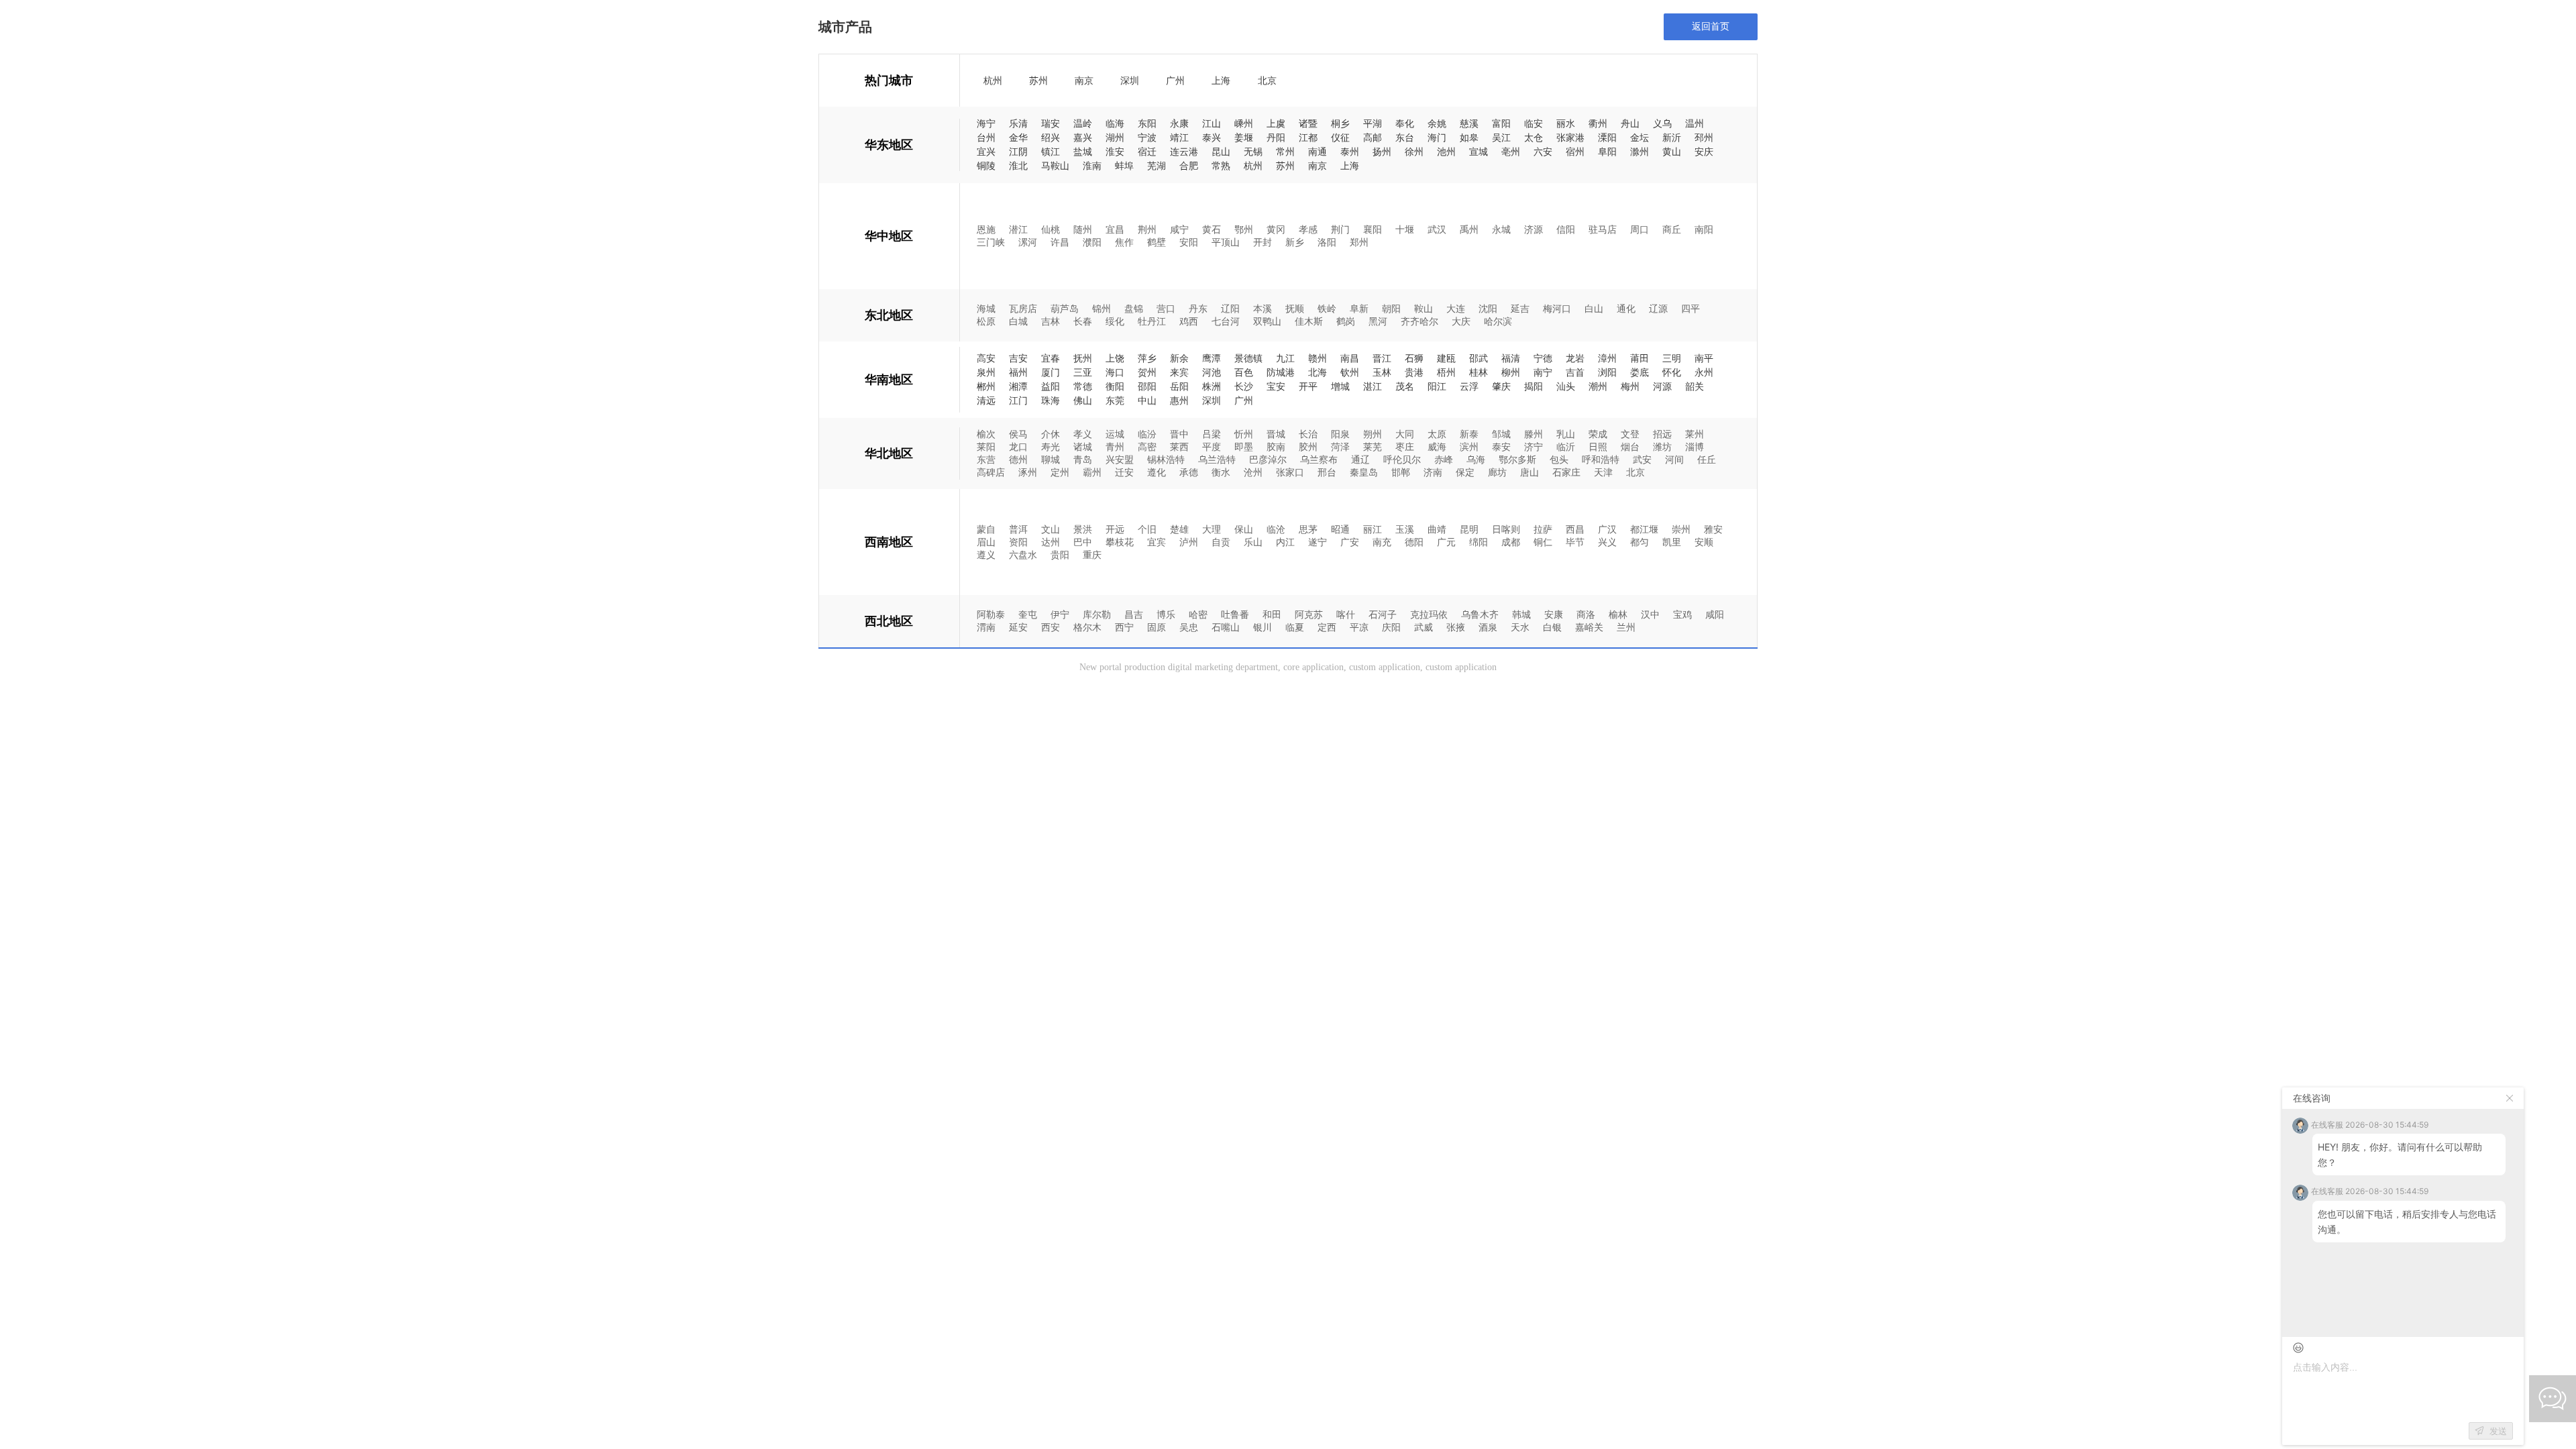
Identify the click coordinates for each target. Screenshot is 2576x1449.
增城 (1340, 387)
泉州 (986, 373)
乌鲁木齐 (1480, 614)
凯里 (1672, 542)
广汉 (1607, 529)
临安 (1534, 124)
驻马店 (1603, 229)
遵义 (986, 554)
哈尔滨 (1498, 321)
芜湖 (1157, 166)
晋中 (1179, 434)
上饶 (1115, 359)
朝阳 (1391, 308)
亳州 (1511, 152)
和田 (1272, 614)
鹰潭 (1212, 359)
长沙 (1244, 387)
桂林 (1479, 373)
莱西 (1179, 446)
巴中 (1083, 542)
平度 (1212, 446)
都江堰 (1644, 529)
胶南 (1276, 446)
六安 (1543, 152)
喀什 (1346, 614)
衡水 (1221, 472)
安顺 (1704, 542)
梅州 (1630, 387)
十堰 (1405, 229)
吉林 (1051, 321)
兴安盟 (1120, 459)
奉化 (1405, 124)
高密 (1147, 446)
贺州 (1147, 373)
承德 (1189, 472)
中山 (1147, 401)
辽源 (1658, 308)
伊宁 (1060, 614)
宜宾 (1157, 542)
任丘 (1707, 459)
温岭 (1083, 124)
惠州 (1179, 401)
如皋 (1469, 138)
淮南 (1092, 166)
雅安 (1713, 529)
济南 (1433, 472)
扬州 (1382, 152)
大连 (1456, 308)
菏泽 (1340, 446)
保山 (1244, 529)
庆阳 (1391, 627)
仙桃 (1051, 229)
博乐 (1166, 614)
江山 (1212, 124)
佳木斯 (1309, 321)
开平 (1308, 387)
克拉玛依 (1429, 614)
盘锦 (1134, 308)
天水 (1520, 627)
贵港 (1414, 373)
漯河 (1028, 242)
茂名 (1405, 387)
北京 (1267, 81)
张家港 (1570, 138)
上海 (1221, 81)
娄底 (1640, 373)
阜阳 (1607, 152)
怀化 (1672, 373)
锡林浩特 (1166, 459)
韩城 (1521, 614)
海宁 (986, 124)
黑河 (1378, 321)
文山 (1051, 529)
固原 (1157, 627)
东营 (986, 459)
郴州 (986, 387)
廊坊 (1497, 472)
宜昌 (1115, 229)
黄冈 (1276, 229)
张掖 (1456, 627)
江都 (1308, 138)
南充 (1382, 542)
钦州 (1350, 373)
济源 (1534, 229)
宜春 (1051, 359)
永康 (1179, 124)
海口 (1115, 373)
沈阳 (1488, 308)
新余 (1179, 359)
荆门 (1340, 229)
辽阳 (1230, 308)
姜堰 (1244, 138)
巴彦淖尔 (1268, 459)
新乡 (1295, 242)
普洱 (1018, 529)
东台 (1405, 138)
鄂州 (1244, 229)
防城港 (1281, 373)
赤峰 (1444, 459)
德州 (1018, 459)
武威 (1424, 627)
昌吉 (1134, 614)
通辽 (1360, 459)
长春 (1083, 321)
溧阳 (1607, 138)
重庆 (1092, 554)
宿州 (1575, 152)
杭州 (993, 81)
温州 (1695, 124)
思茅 (1308, 529)
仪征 (1340, 138)
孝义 (1083, 434)
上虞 (1276, 124)
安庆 (1704, 152)
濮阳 (1092, 242)
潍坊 (1662, 446)
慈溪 (1469, 124)
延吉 (1520, 308)
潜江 (1018, 229)
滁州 (1640, 152)
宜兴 (986, 152)
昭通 (1340, 529)
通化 (1626, 308)
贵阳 (1060, 554)
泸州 (1189, 542)
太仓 (1534, 138)
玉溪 (1405, 529)
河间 (1674, 459)
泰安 (1501, 446)
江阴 (1018, 152)
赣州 (1318, 359)
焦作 (1124, 242)
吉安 (1018, 359)
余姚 (1437, 124)
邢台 (1327, 472)
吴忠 (1189, 627)
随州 (1083, 229)
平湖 (1373, 124)
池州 (1446, 152)
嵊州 (1244, 124)
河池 (1212, 373)
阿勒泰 (991, 614)
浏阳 (1607, 373)
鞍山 (1424, 308)
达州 (1051, 542)
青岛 (1083, 459)
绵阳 (1479, 542)
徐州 (1414, 152)
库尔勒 (1097, 614)
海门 (1437, 138)
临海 (1115, 124)
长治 (1308, 434)
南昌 (1350, 359)
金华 (1018, 138)
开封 (1263, 242)
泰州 (1350, 152)
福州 (1018, 373)
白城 (1018, 321)
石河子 (1383, 614)
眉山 (986, 542)
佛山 (1083, 401)
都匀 (1640, 542)
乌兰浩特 (1217, 459)
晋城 (1276, 434)
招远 (1662, 434)
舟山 (1630, 124)
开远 (1115, 529)
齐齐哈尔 (1419, 321)
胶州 (1308, 446)
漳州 (1607, 359)
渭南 (986, 627)
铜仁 (1543, 542)
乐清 (1018, 124)
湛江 (1373, 387)
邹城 (1501, 434)
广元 (1446, 542)
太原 (1437, 434)
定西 (1327, 627)
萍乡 (1147, 359)
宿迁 (1147, 152)
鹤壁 (1157, 242)
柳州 (1511, 373)
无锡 (1253, 152)
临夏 (1295, 627)
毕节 (1575, 542)
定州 (1060, 472)
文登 (1630, 434)
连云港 (1184, 152)
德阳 (1414, 542)
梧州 (1446, 373)
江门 (1018, 401)
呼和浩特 (1601, 459)
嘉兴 (1083, 138)
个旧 (1147, 529)
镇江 (1051, 152)
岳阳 (1179, 387)
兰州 (1626, 627)
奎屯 (1028, 614)
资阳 (1018, 542)
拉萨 (1543, 529)
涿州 (1028, 472)
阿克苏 (1309, 614)
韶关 (1695, 387)
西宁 (1124, 627)
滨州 (1469, 446)
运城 (1115, 434)
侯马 (1018, 434)
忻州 (1244, 434)
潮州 (1598, 387)
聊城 (1051, 459)
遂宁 (1318, 542)
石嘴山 (1226, 627)
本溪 (1263, 308)
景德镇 (1248, 359)
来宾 (1179, 373)
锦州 (1102, 308)
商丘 (1672, 229)
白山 (1594, 308)
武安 (1642, 459)
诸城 (1083, 446)
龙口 (1018, 446)
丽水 (1566, 124)
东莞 (1115, 401)
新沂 (1672, 138)
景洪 (1083, 529)
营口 (1166, 308)
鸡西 (1189, 321)
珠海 (1051, 401)
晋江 (1382, 359)
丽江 (1373, 529)
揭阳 (1534, 387)
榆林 (1618, 614)
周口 (1640, 229)
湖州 (1115, 138)
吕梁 (1212, 434)
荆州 (1147, 229)
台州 (986, 138)
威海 (1437, 446)
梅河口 (1557, 308)
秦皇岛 (1364, 472)
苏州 (1038, 81)
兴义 (1607, 542)
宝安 (1276, 387)
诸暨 (1308, 124)
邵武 (1479, 359)
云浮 (1469, 387)
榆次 (986, 434)
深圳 (1130, 81)
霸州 (1092, 472)
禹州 (1469, 229)
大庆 (1461, 321)
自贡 (1221, 542)
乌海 (1476, 459)
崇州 (1681, 529)
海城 (986, 308)
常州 (1285, 152)
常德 (1083, 387)
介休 (1051, 434)
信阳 (1566, 229)
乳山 (1566, 434)
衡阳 (1115, 387)
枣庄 (1405, 446)
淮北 (1018, 166)
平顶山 (1226, 242)
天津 (1603, 472)
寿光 (1051, 446)
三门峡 (991, 242)
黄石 (1212, 229)
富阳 (1501, 124)
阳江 (1437, 387)
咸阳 (1715, 614)
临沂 (1566, 446)
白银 (1552, 627)
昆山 (1221, 152)
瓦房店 (1023, 308)
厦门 (1051, 373)
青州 (1115, 446)
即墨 (1244, 446)
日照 (1598, 446)
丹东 (1198, 308)
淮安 (1115, 152)
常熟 (1221, 166)
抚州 (1083, 359)
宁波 (1147, 138)
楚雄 (1179, 529)
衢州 (1598, 124)
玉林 (1382, 373)
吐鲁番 (1235, 614)
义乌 (1662, 124)
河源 (1662, 387)
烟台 (1630, 446)
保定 (1465, 472)
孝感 (1308, 229)
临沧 (1276, 529)
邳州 (1704, 138)
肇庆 (1501, 387)
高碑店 (991, 472)
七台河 (1226, 321)
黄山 (1672, 152)
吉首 (1575, 373)
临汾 (1147, 434)
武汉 (1437, 229)
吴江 (1501, 138)
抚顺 (1295, 308)
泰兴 (1212, 138)
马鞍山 (1055, 166)
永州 (1704, 373)
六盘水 (1023, 554)
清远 (986, 401)
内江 (1285, 542)
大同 (1405, 434)
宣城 (1479, 152)
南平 (1704, 359)
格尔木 (1087, 627)
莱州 (1695, 434)
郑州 (1359, 242)
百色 (1244, 373)
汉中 (1650, 614)
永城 (1501, 229)
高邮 (1373, 138)
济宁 (1534, 446)
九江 (1285, 359)
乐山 (1253, 542)
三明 (1672, 359)
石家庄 (1566, 472)
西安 (1051, 627)
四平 (1690, 308)
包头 (1559, 459)
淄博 (1695, 446)
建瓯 (1446, 359)
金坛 (1640, 138)
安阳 (1189, 242)
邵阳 (1147, 387)
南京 (1084, 81)
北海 (1318, 373)
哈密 (1198, 614)
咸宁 (1179, 229)
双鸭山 (1267, 321)
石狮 (1414, 359)
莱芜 (1373, 446)
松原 (986, 321)
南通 (1318, 152)
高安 (986, 359)
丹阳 (1276, 138)
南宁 (1543, 373)
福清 (1511, 359)
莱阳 (986, 446)
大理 (1212, 529)
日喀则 (1506, 529)
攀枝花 (1120, 542)
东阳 (1147, 124)
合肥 (1189, 166)
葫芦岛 (1065, 308)
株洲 (1212, 387)
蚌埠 (1124, 166)
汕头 (1566, 387)
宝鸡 (1682, 614)
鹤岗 (1346, 321)
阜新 (1359, 308)
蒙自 (986, 529)
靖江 (1179, 138)
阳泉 (1340, 434)
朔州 (1373, 434)
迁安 (1124, 472)
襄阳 (1373, 229)
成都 (1511, 542)
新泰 (1469, 434)
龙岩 (1575, 359)
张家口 (1290, 472)
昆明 (1469, 529)
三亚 (1083, 373)
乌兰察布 (1319, 459)
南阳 (1704, 229)
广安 (1350, 542)
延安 (1018, 627)
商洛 (1586, 614)
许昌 (1060, 242)
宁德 (1543, 359)
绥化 (1115, 321)
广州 (1175, 81)
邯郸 (1401, 472)
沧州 (1253, 472)
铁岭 (1327, 308)
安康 (1554, 614)
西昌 (1575, 529)
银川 (1263, 627)
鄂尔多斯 (1517, 459)
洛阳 (1327, 242)
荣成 (1598, 434)
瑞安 (1051, 124)
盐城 (1083, 152)
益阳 (1051, 387)
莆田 (1640, 359)
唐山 (1529, 472)
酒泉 (1488, 627)
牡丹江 (1152, 321)
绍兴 (1051, 138)
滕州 (1534, 434)
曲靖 (1437, 529)
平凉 (1359, 627)
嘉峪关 (1589, 627)
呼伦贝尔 (1402, 459)
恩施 (986, 229)
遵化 (1157, 472)
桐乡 (1340, 124)
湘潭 (1018, 387)
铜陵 (986, 166)
